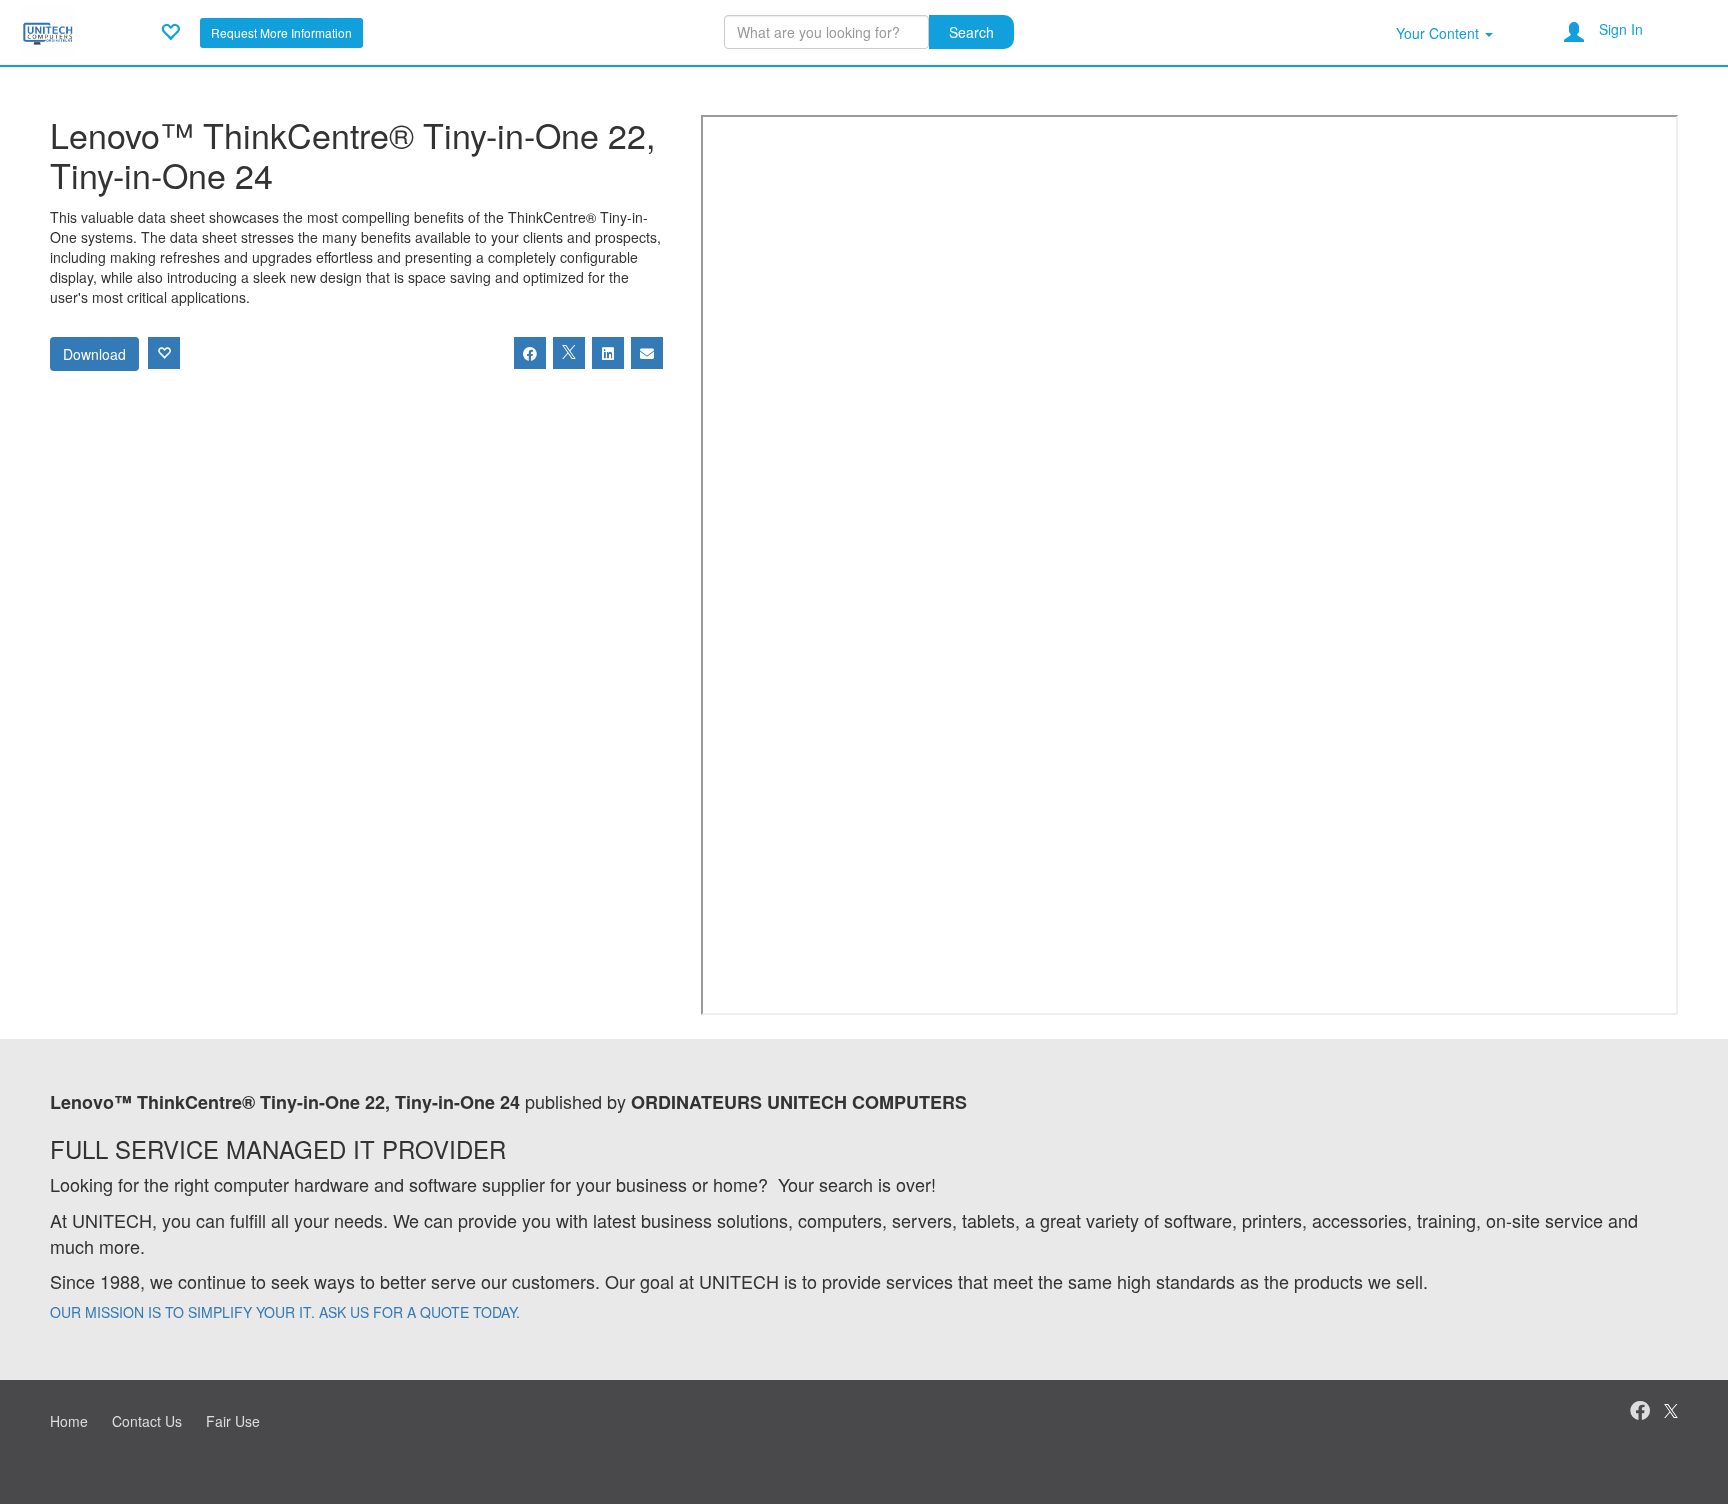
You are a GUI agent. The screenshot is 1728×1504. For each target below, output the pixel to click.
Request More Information (281, 32)
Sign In (1621, 29)
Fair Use (233, 1421)
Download (94, 354)
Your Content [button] (1439, 33)
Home (69, 1421)
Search (971, 32)
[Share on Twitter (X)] (569, 353)
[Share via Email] (647, 353)
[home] (47, 30)
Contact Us (147, 1421)
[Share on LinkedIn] (608, 353)
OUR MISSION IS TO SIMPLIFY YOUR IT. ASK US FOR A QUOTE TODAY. (285, 1312)
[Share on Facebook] (530, 353)
